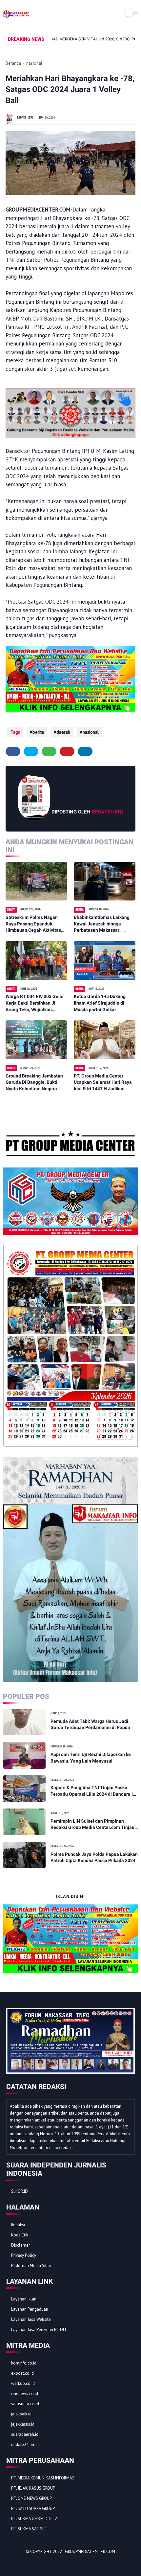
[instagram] (47, 2563)
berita (38, 732)
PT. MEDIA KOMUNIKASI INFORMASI (43, 2478)
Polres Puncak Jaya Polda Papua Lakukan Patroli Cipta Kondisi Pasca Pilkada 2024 (94, 1857)
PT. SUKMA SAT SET (29, 2529)
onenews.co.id (25, 2394)
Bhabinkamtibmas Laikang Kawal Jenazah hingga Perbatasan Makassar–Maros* (102, 924)
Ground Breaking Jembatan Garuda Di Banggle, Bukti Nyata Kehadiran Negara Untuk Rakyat (34, 1083)
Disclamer (20, 2245)
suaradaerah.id (25, 2434)
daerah (63, 732)
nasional (34, 63)
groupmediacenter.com (90, 2552)
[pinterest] (67, 751)
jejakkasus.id (23, 2424)
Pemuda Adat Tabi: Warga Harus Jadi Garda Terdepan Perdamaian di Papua (90, 1724)
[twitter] (31, 751)
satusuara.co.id (25, 2404)
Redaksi (18, 2225)
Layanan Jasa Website (31, 2319)
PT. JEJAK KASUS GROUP (33, 2488)
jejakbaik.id (21, 2414)
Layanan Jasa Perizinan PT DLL (39, 2330)
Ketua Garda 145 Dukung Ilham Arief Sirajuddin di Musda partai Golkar (100, 1003)
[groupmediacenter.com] (16, 18)
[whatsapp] (49, 751)
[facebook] (13, 751)
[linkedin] (85, 751)
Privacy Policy (24, 2255)
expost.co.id (22, 2373)
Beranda (13, 63)
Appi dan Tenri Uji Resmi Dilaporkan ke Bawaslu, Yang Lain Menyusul (91, 1758)
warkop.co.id (23, 2383)
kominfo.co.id (24, 2363)
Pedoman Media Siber (31, 2265)
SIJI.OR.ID (20, 2191)
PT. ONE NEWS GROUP (31, 2498)
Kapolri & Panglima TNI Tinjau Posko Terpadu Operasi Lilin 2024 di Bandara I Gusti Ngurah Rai (92, 1791)
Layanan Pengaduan (30, 2309)
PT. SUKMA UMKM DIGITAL (35, 2519)
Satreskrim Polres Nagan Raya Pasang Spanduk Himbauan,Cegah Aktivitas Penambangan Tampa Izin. (33, 924)
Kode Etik (20, 2235)
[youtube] (56, 2563)
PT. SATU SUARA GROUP (33, 2509)
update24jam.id (25, 2444)
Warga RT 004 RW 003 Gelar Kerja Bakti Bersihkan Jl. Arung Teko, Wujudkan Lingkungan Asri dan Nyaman (36, 1003)
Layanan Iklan (24, 2299)
